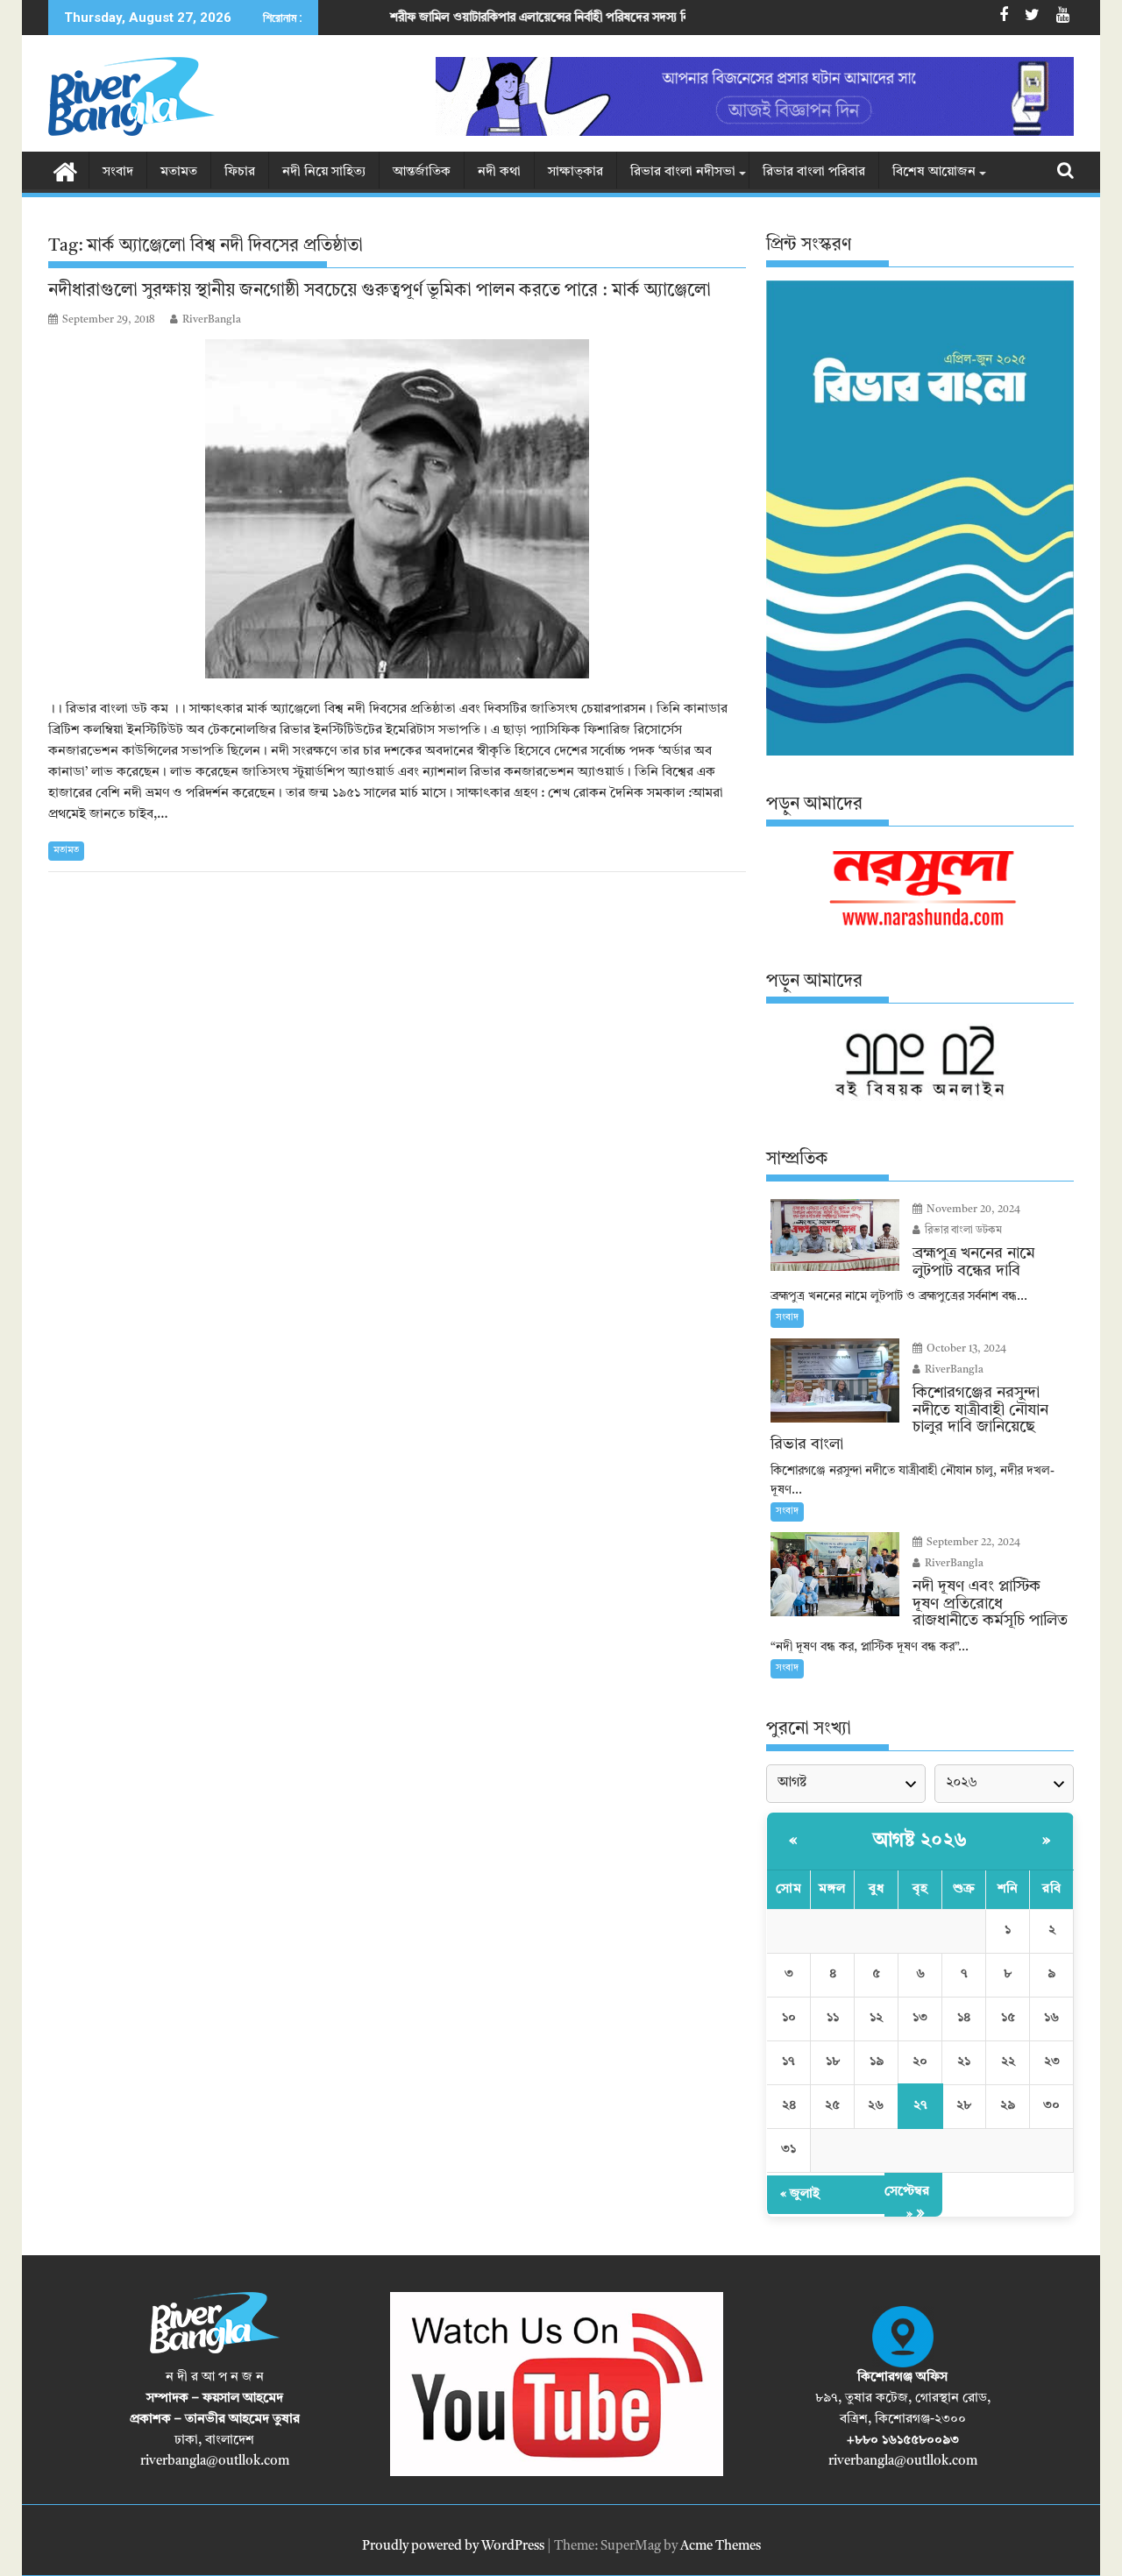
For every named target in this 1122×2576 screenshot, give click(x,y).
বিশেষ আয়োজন (934, 172)
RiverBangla (212, 320)
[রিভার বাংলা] (65, 171)
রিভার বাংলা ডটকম (962, 1231)
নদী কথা (499, 172)
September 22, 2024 (972, 1543)
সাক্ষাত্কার (575, 172)
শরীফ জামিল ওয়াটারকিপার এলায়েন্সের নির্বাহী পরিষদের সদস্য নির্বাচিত (447, 18)
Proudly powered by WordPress (453, 2547)
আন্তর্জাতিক (422, 172)
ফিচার (240, 172)
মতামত (179, 172)
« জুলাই (800, 2194)
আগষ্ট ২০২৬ (920, 1841)
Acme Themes (721, 2547)
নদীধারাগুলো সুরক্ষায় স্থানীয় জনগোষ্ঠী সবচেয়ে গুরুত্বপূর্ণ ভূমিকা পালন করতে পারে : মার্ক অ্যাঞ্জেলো (380, 291)
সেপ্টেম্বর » (907, 2203)
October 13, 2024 (965, 1349)
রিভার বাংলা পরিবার (814, 172)
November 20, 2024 (972, 1210)
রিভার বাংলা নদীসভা (683, 172)
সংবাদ (118, 172)
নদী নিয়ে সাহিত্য (324, 172)
